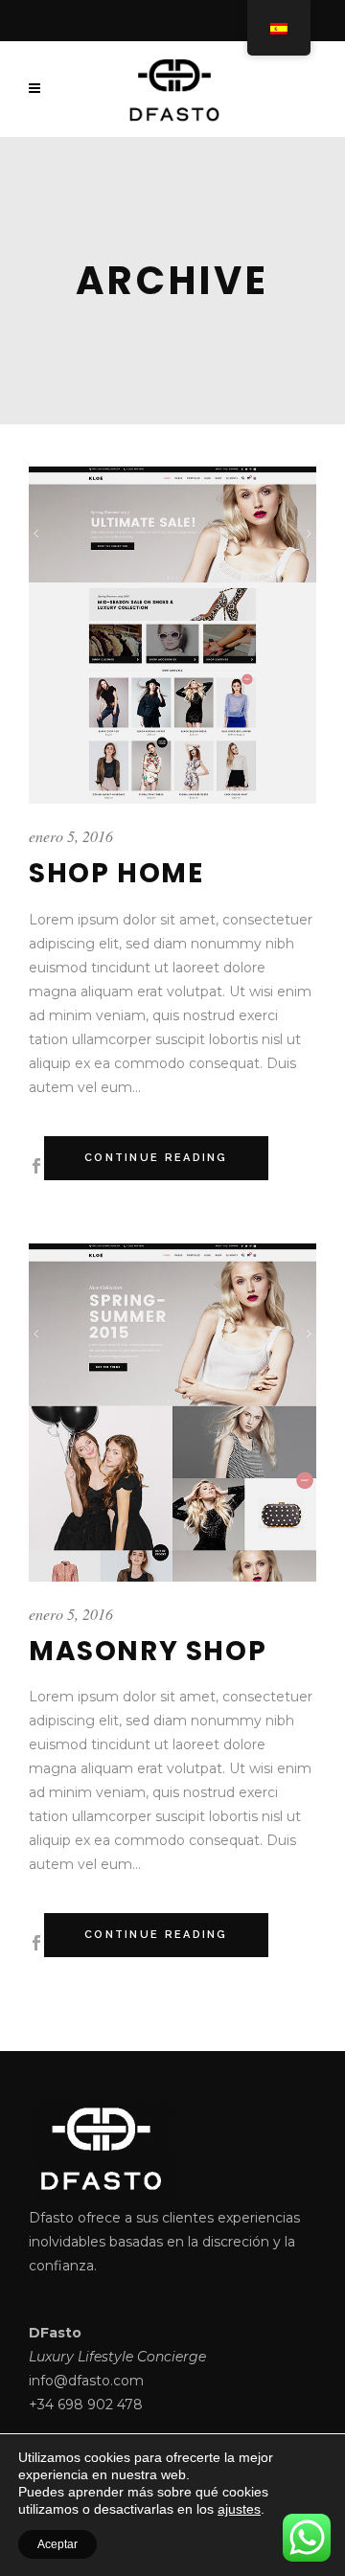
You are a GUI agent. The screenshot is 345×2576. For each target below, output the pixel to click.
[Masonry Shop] (172, 1413)
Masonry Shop (148, 1651)
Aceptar (57, 2544)
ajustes (239, 2509)
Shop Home (116, 873)
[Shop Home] (172, 636)
